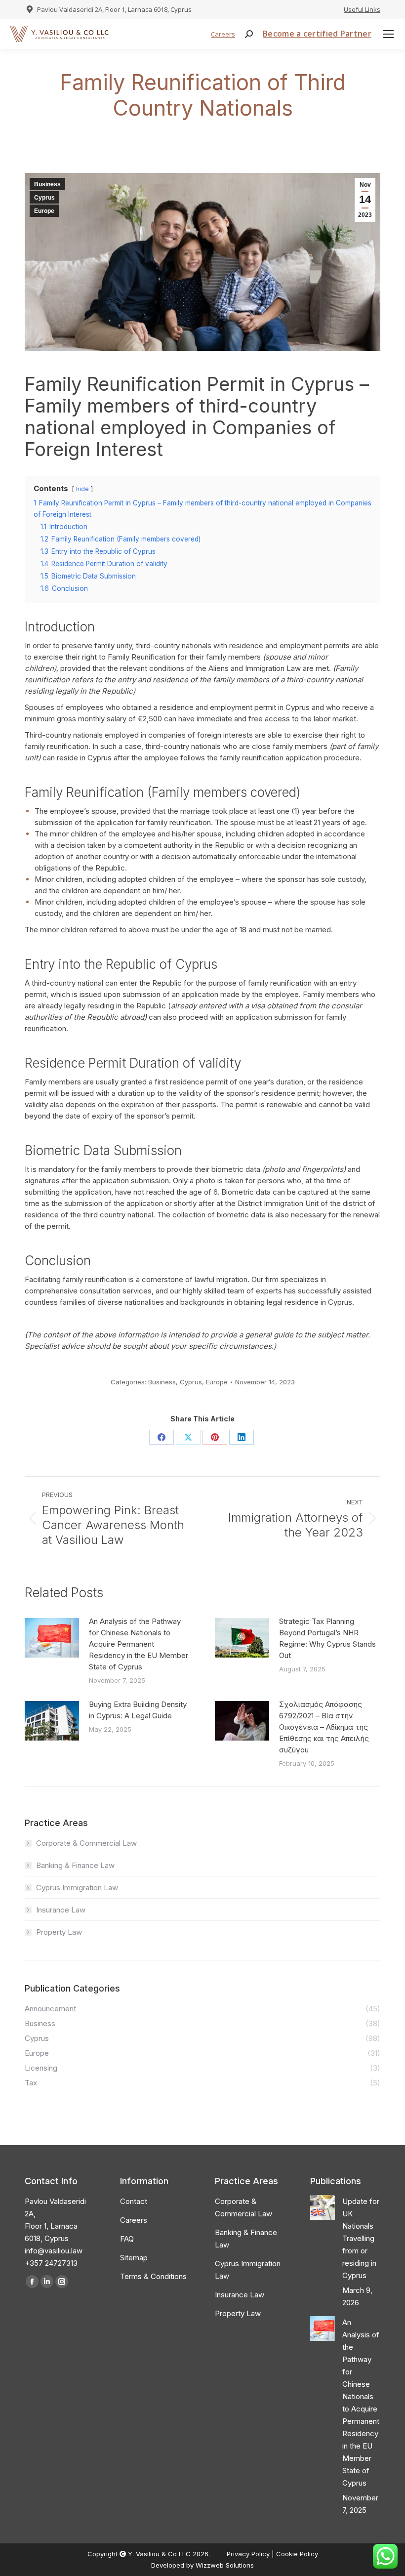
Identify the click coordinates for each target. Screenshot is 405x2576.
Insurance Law (61, 1910)
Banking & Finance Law (75, 1865)
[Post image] (52, 1638)
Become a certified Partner (317, 34)
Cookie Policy (297, 2554)
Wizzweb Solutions (225, 2565)
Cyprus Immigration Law (77, 1888)
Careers (223, 34)
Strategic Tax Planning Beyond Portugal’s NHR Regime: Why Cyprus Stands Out (327, 1638)
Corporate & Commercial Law (86, 1843)
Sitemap (134, 2258)
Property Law (59, 1932)
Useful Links (362, 9)
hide (82, 489)
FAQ (127, 2239)
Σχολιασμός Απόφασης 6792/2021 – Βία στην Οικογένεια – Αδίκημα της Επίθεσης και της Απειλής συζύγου (324, 1727)
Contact (134, 2201)
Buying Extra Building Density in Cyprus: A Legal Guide (138, 1710)
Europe (44, 211)
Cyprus (44, 198)
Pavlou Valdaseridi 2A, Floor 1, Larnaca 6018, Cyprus (114, 9)
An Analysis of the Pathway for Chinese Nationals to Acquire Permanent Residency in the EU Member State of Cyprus (139, 1644)
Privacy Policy (249, 2554)
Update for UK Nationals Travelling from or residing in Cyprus (361, 2238)
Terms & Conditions (153, 2276)
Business (47, 184)
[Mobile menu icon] (388, 34)
